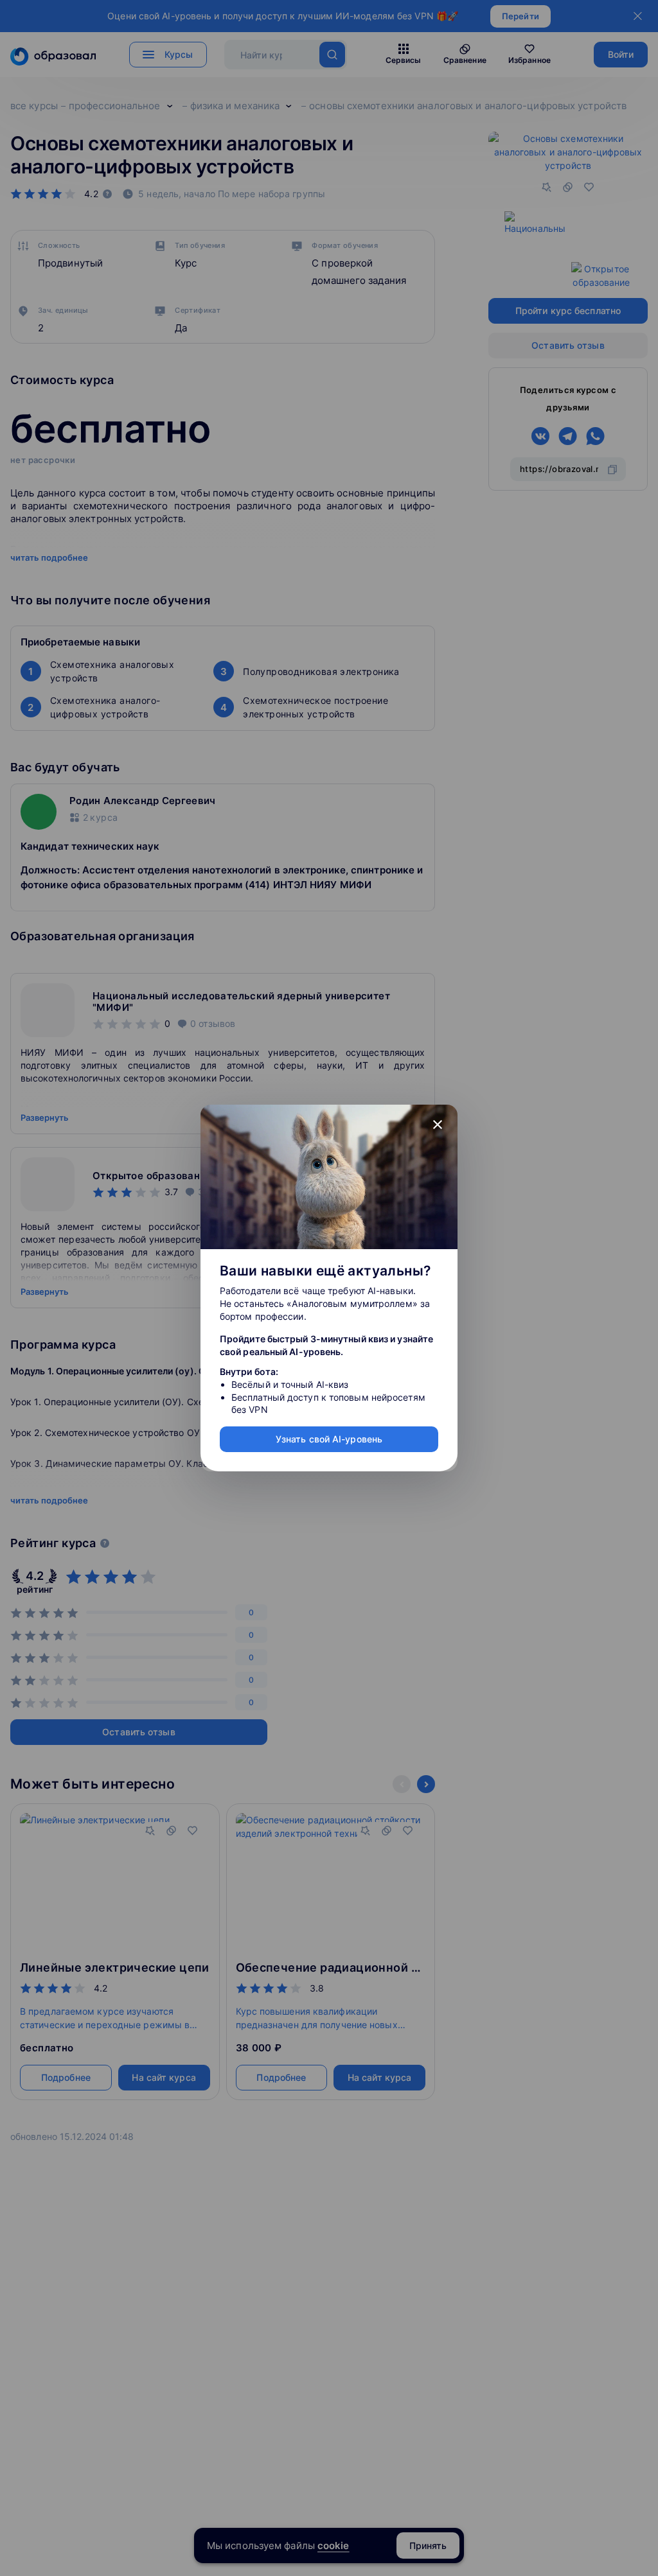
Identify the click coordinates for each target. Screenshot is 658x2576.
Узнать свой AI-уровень (329, 1439)
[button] (438, 1125)
